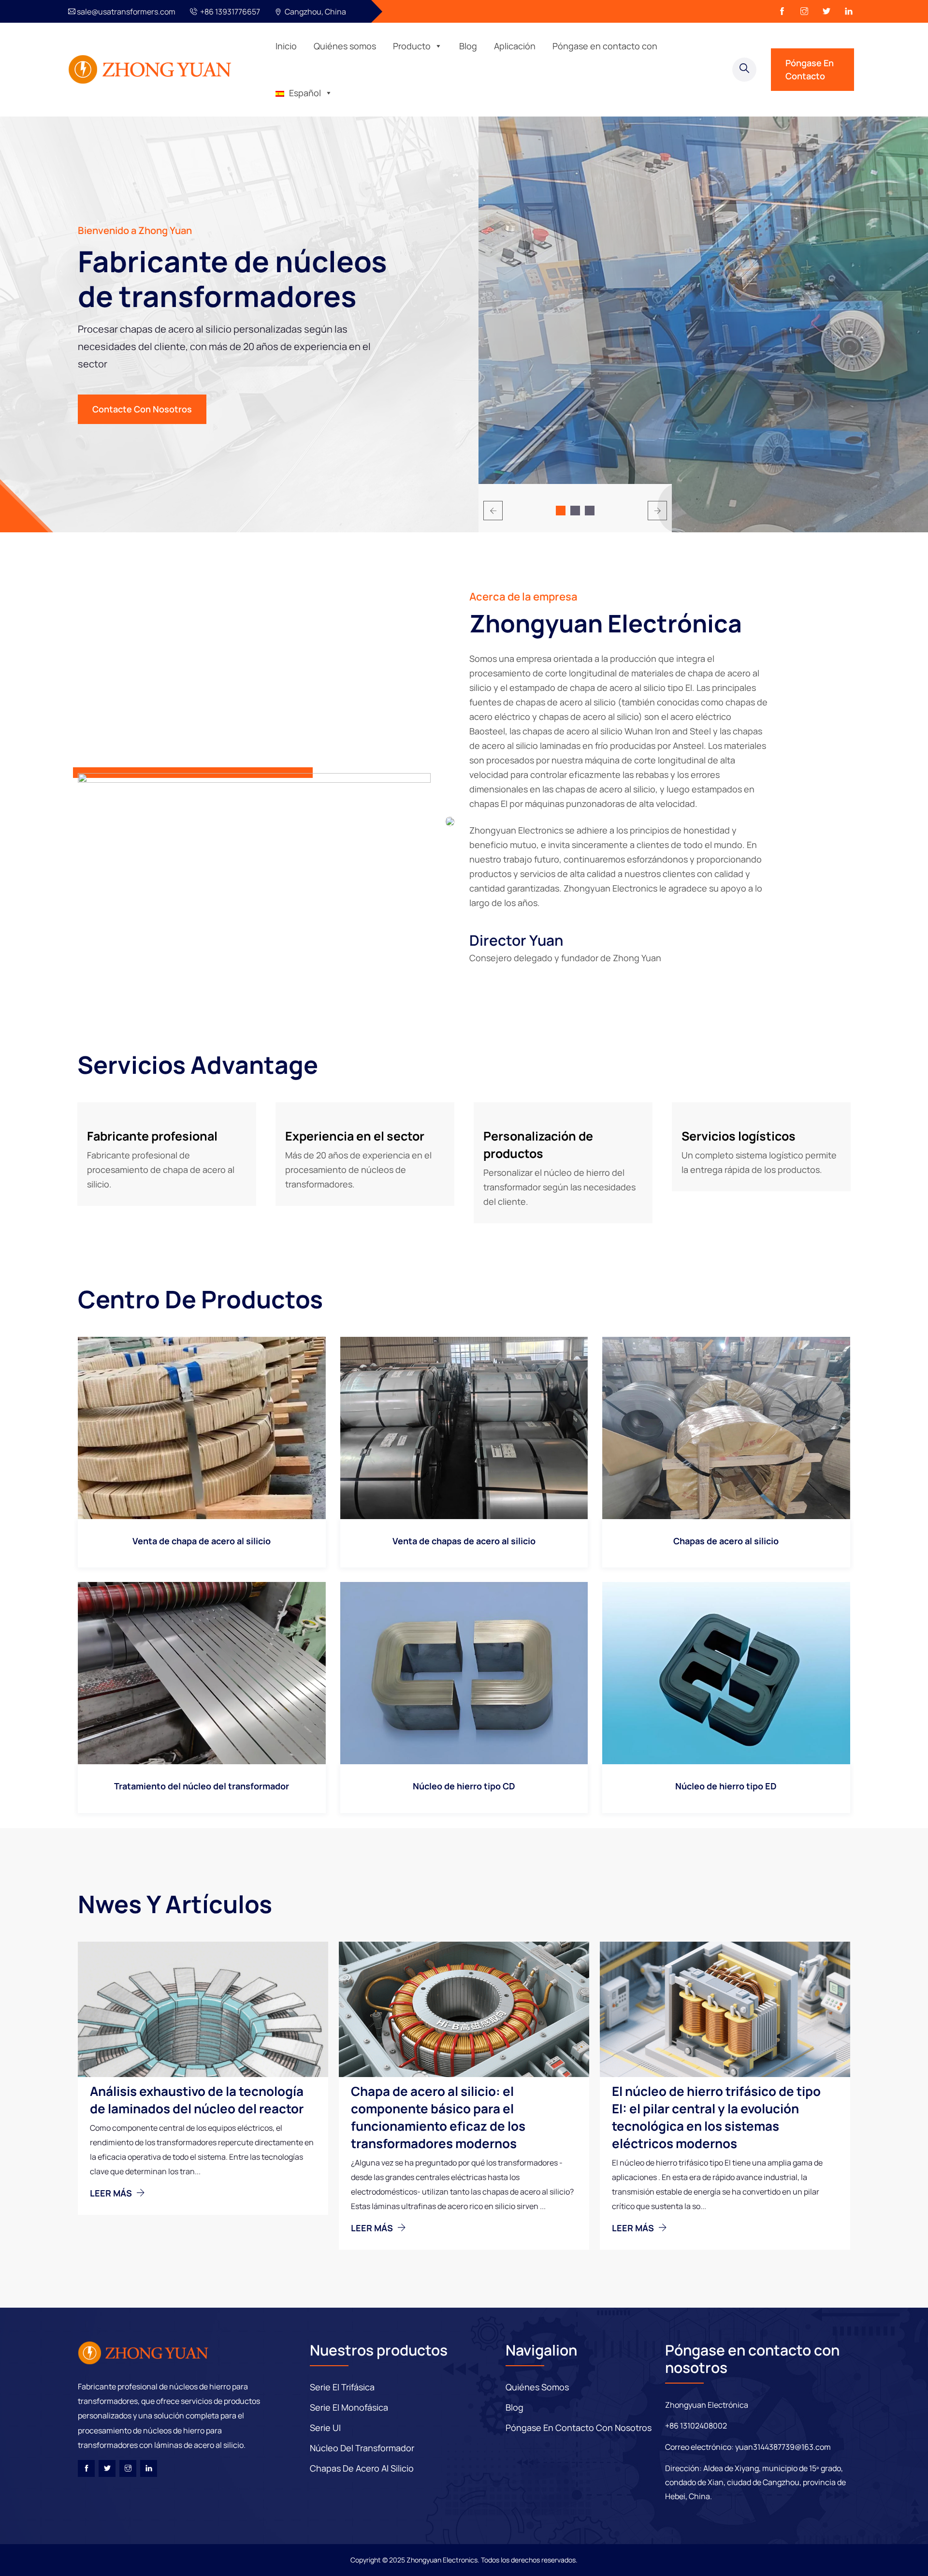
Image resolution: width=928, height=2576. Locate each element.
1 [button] (561, 511)
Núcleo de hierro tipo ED (726, 1786)
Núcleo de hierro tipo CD (464, 1786)
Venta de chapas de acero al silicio (464, 1541)
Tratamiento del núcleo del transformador (202, 1786)
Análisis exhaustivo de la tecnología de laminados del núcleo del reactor (197, 2100)
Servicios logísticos (739, 1136)
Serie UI (325, 2428)
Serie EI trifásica (342, 2387)
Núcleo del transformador (362, 2448)
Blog (468, 46)
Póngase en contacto (810, 69)
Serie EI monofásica (349, 2407)
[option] (703, 341)
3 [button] (590, 511)
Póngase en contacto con (605, 46)
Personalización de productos (538, 1145)
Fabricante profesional (152, 1136)
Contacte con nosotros (142, 409)
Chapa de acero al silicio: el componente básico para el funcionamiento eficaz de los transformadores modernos (438, 2117)
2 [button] (575, 511)
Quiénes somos (345, 46)
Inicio (286, 46)
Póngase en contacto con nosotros (579, 2428)
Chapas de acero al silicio (726, 1541)
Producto (412, 46)
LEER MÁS (112, 2193)
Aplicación (515, 46)
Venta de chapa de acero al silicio (202, 1541)
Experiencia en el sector (355, 1136)
